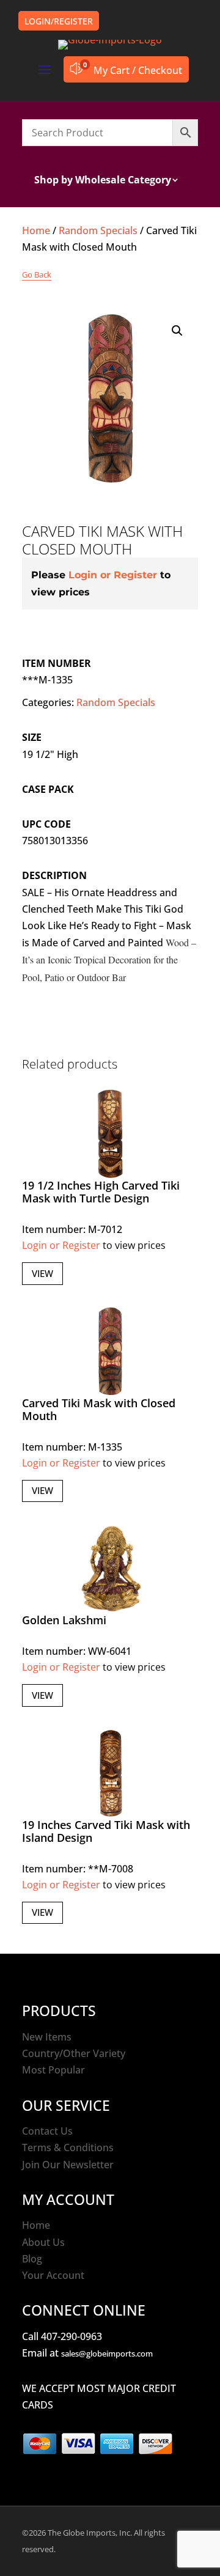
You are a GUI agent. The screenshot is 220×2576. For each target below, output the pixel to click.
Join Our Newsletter (68, 2165)
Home (36, 230)
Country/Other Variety (74, 2053)
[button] (177, 331)
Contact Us (47, 2131)
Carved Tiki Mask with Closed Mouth (99, 1410)
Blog (32, 2259)
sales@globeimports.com (107, 2353)
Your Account (53, 2275)
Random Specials (98, 230)
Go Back (37, 274)
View (42, 1273)
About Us (43, 2242)
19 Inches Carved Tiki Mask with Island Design (106, 1831)
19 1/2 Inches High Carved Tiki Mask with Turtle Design (101, 1192)
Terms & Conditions (68, 2147)
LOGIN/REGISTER (59, 21)
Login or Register (113, 575)
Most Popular (53, 2070)
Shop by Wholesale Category (103, 181)
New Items (47, 2037)
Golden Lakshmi (64, 1620)
